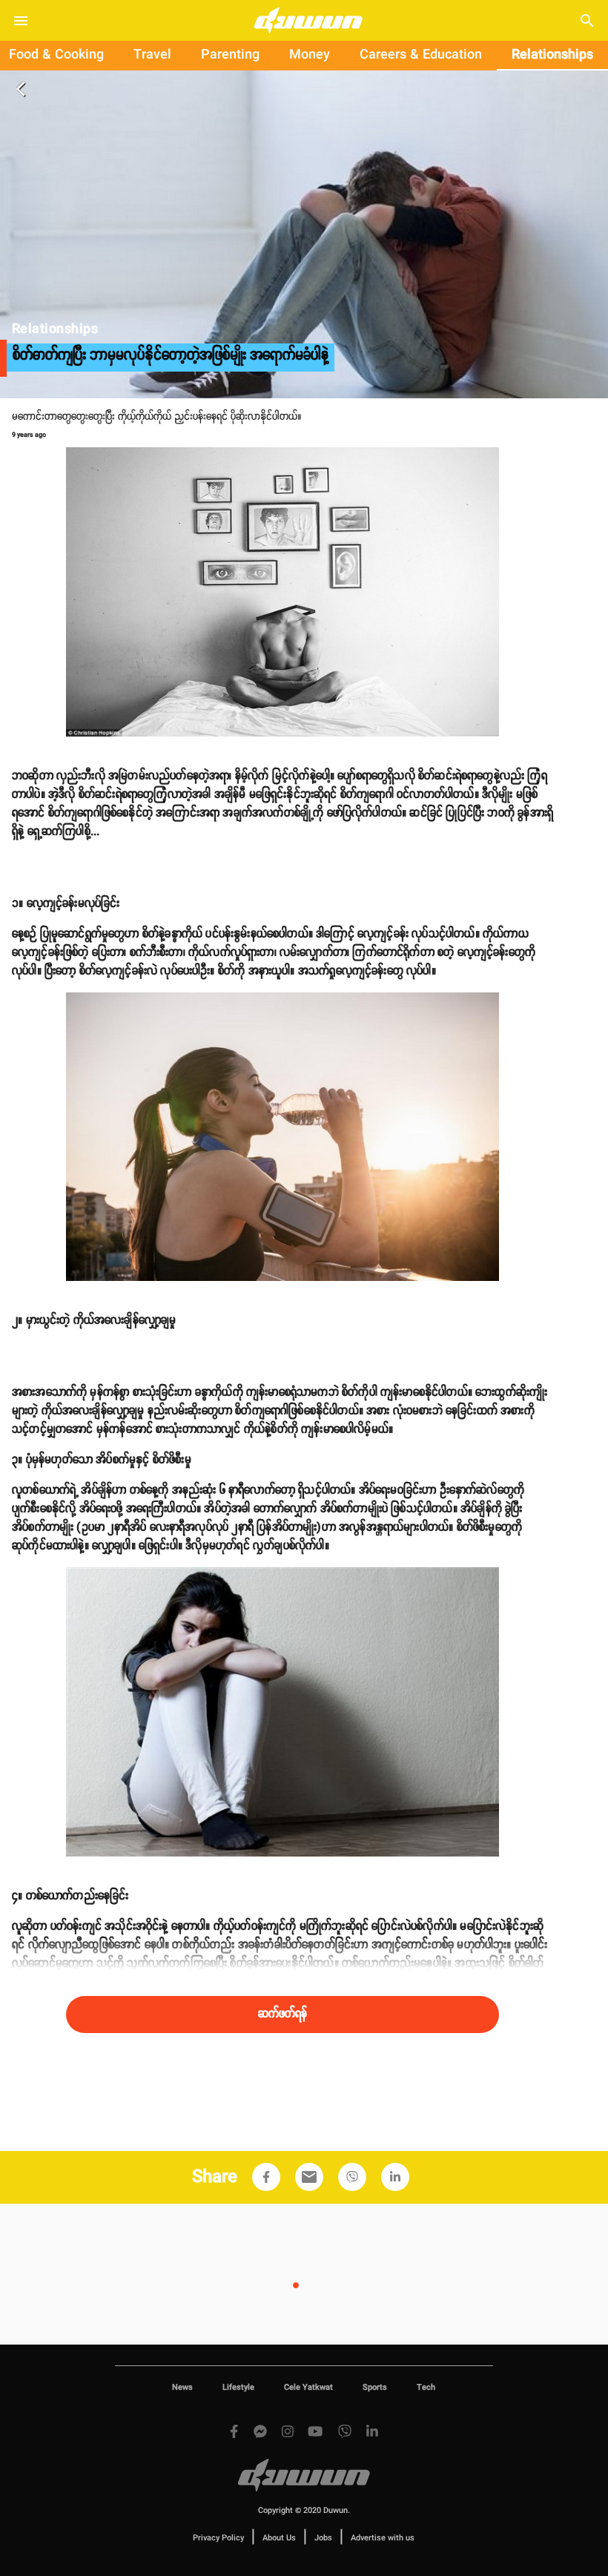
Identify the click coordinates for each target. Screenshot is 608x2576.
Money (310, 55)
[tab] (152, 56)
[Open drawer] (21, 21)
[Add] (266, 2177)
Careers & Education (421, 55)
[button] (266, 2177)
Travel (152, 55)
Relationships (552, 55)
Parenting (230, 55)
